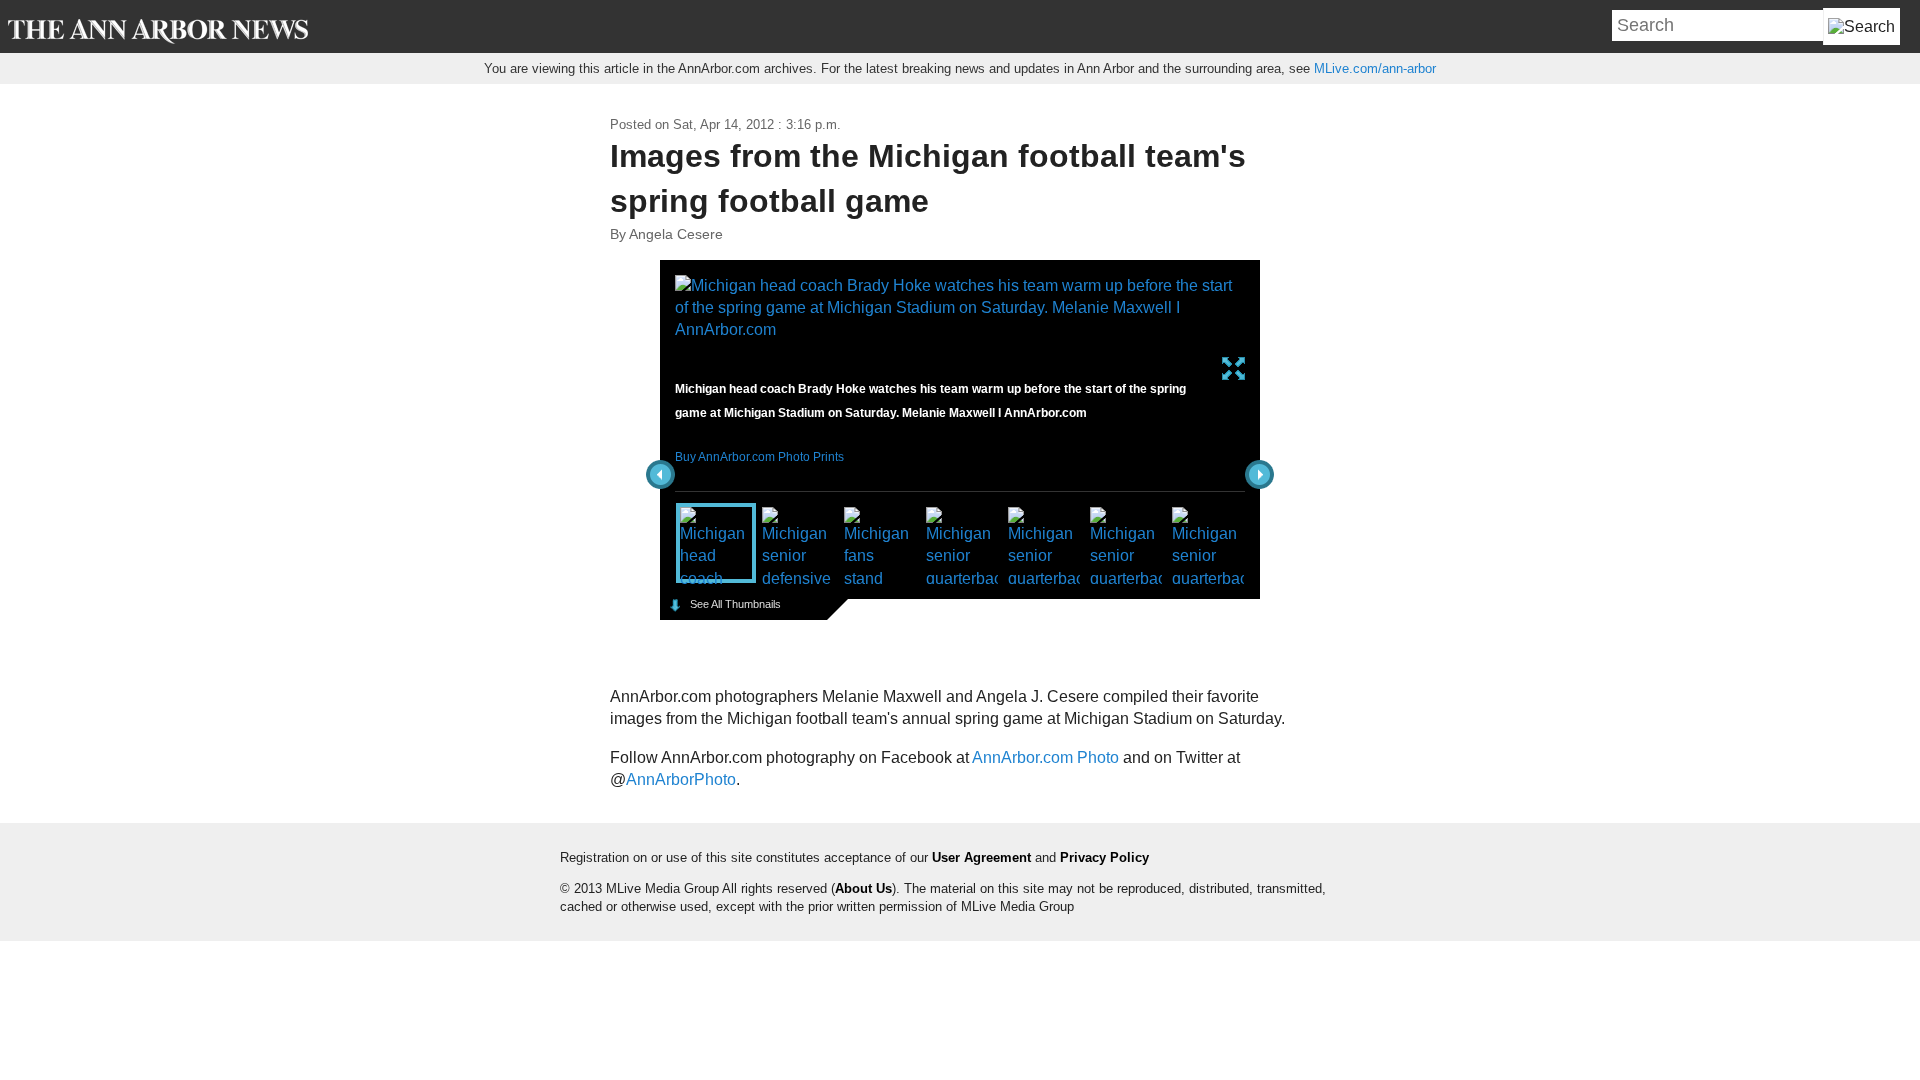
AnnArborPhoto (681, 779)
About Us (863, 888)
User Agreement (981, 857)
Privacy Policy (1104, 857)
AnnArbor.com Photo (1045, 757)
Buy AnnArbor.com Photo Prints (759, 457)
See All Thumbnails (735, 604)
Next (1259, 474)
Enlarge (1233, 368)
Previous (660, 474)
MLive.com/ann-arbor (1375, 68)
